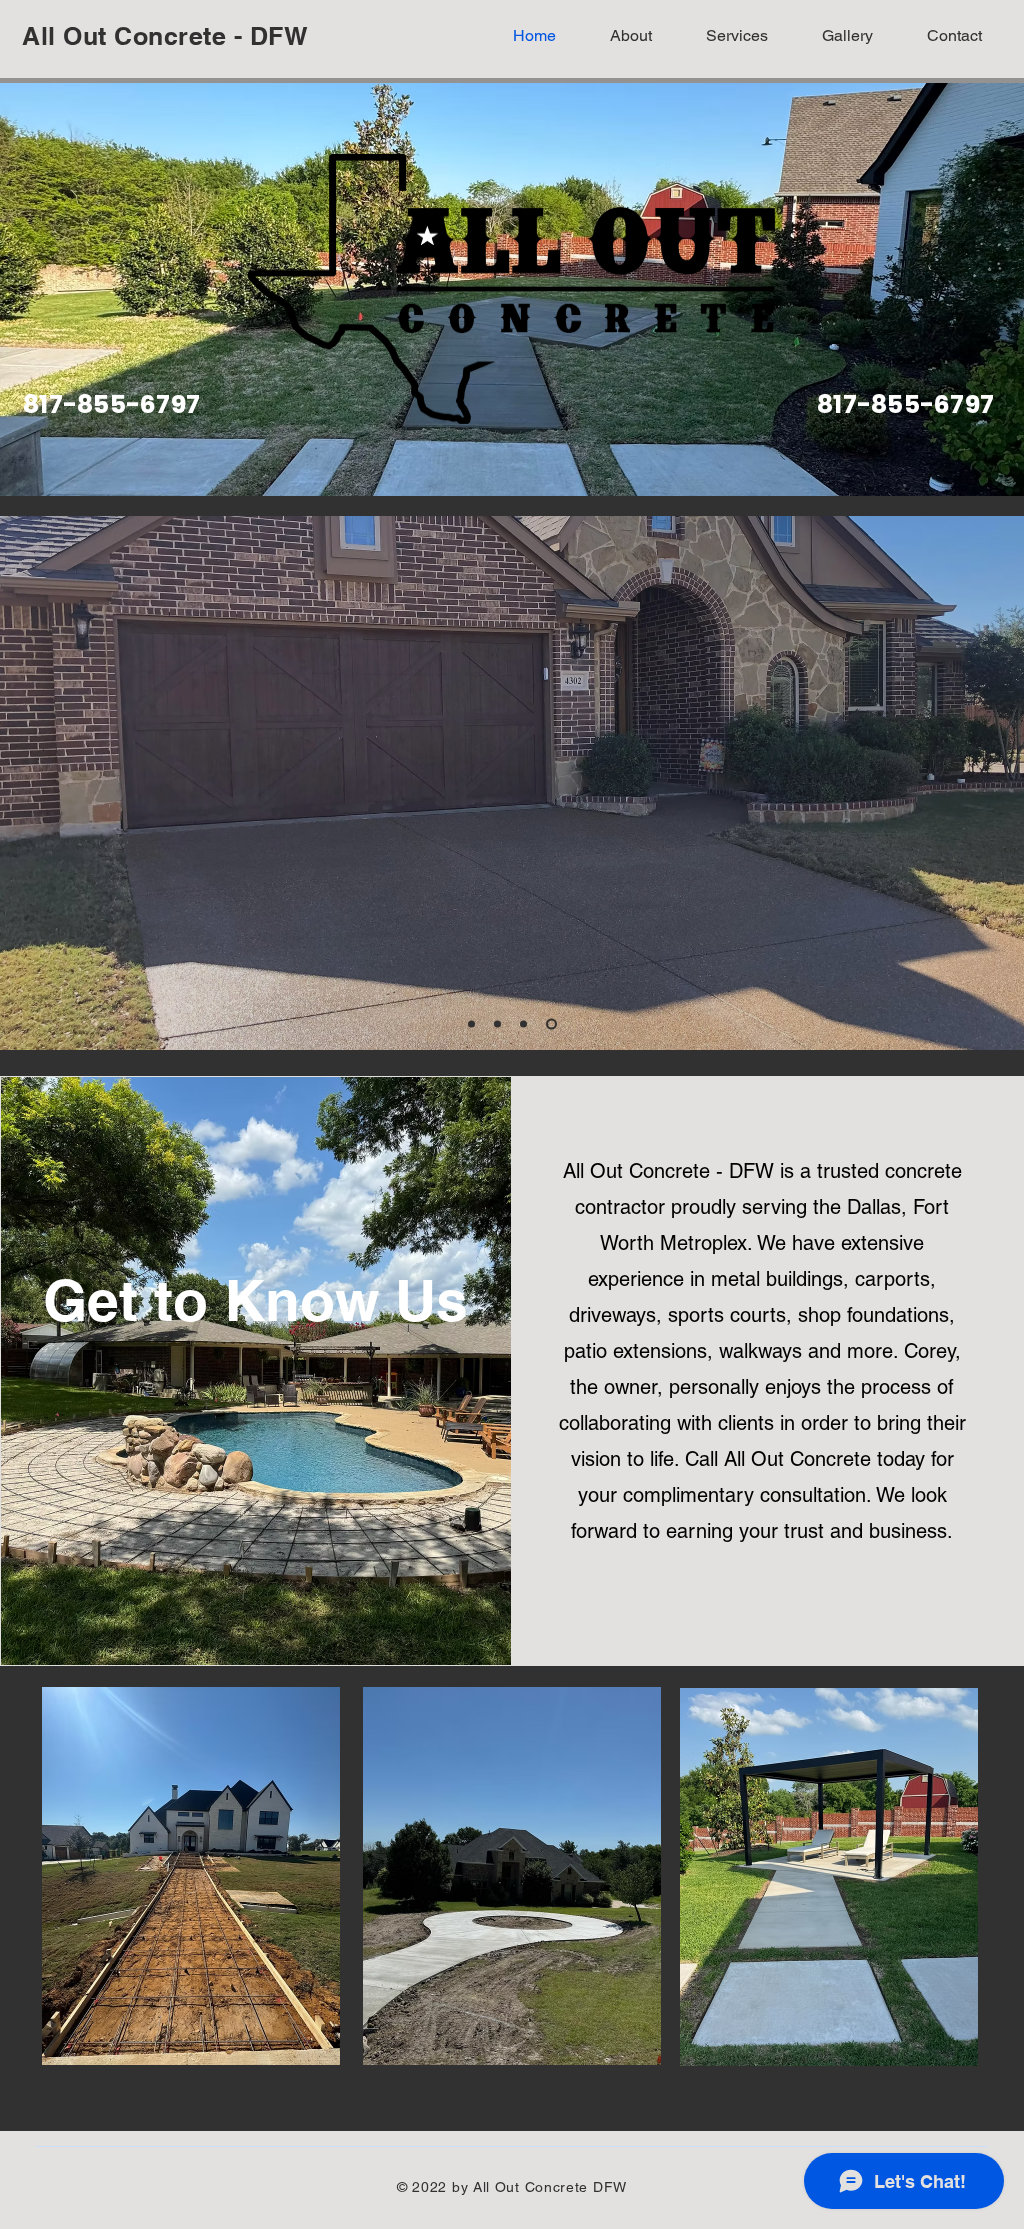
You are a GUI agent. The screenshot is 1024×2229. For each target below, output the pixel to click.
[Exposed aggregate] (523, 1024)
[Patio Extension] (497, 1024)
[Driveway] (471, 1024)
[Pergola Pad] (551, 1024)
